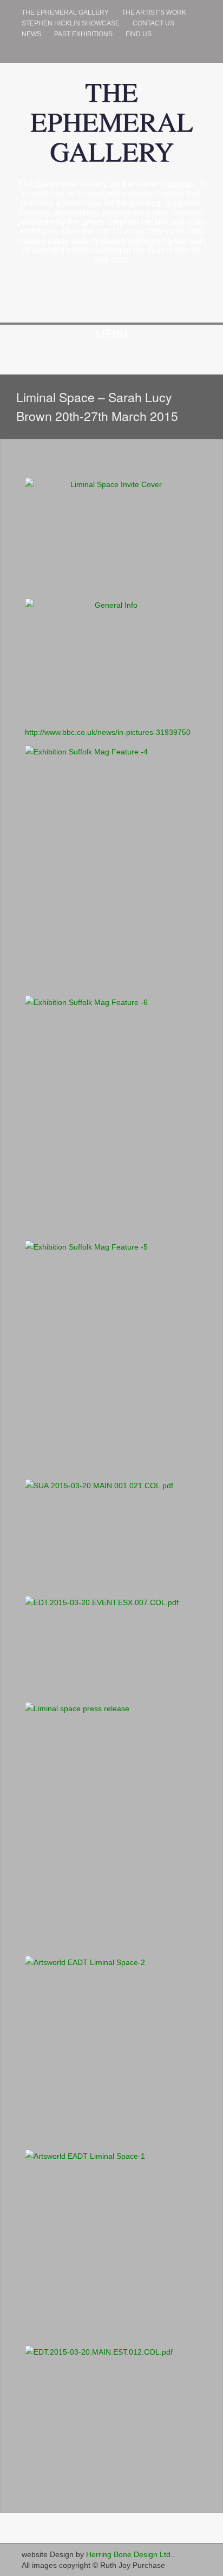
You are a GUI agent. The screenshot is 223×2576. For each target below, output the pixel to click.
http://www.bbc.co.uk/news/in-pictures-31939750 (108, 732)
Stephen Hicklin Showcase (71, 23)
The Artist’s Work (154, 12)
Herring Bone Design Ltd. (129, 2554)
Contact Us (153, 23)
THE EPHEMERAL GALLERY (112, 121)
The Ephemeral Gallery (65, 12)
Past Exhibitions (83, 34)
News (31, 34)
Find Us (139, 34)
